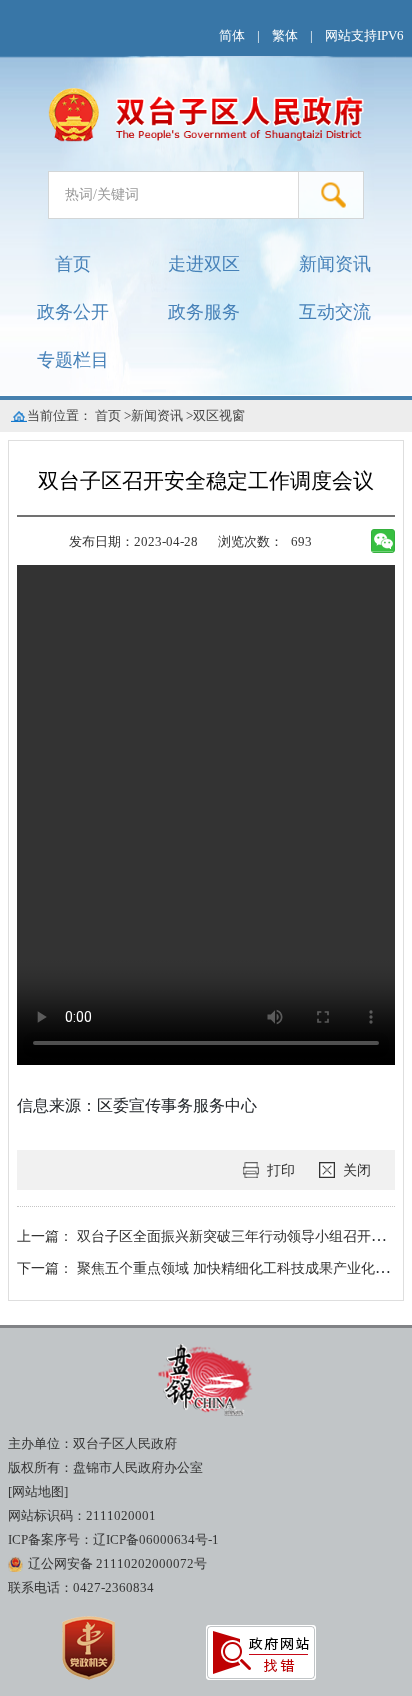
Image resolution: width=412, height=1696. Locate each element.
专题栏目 (73, 360)
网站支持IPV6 (364, 36)
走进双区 (204, 264)
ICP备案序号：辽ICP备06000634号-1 (113, 1540)
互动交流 (335, 312)
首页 (73, 264)
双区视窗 (219, 416)
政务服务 (204, 312)
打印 (281, 1170)
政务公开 (73, 312)
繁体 (285, 36)
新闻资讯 (335, 264)
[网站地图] (38, 1492)
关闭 (357, 1170)
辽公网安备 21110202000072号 (117, 1564)
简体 (232, 36)
